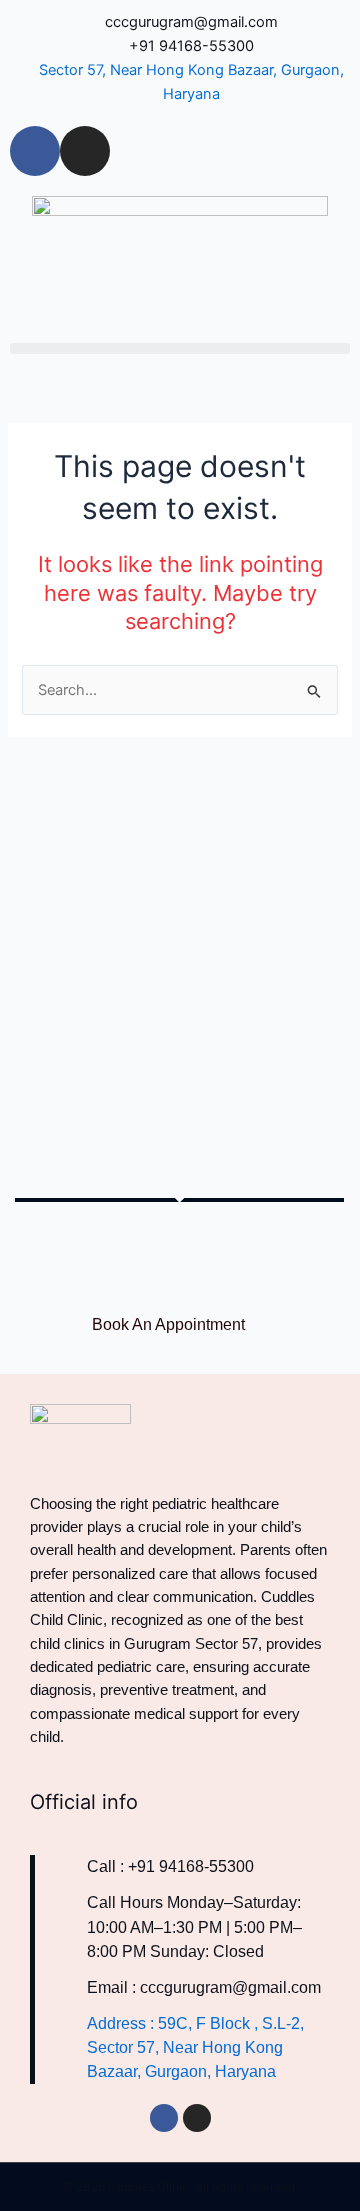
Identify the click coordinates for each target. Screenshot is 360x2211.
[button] (180, 348)
